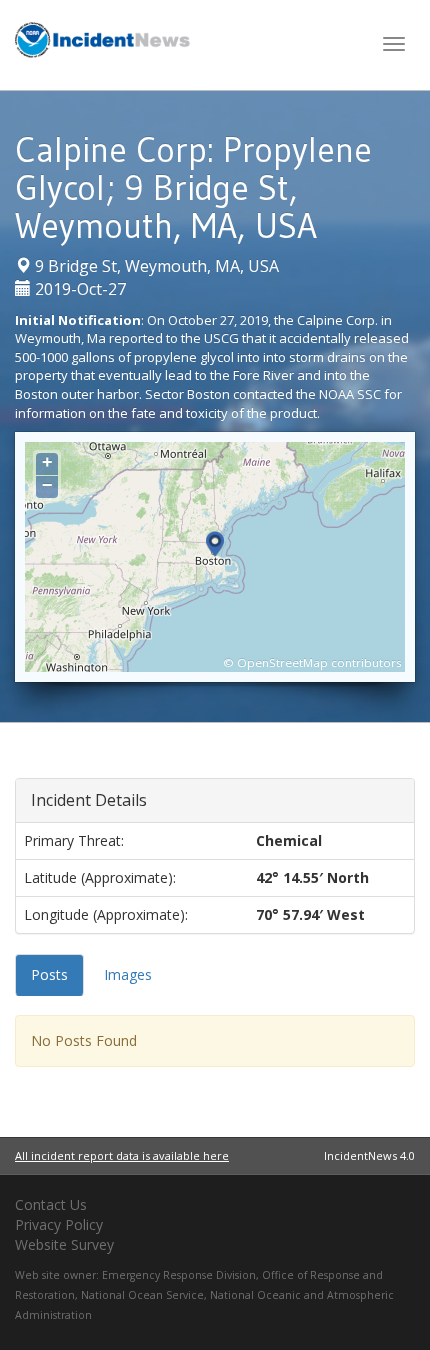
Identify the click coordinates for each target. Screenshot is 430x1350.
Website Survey (64, 1244)
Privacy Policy (59, 1224)
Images (128, 974)
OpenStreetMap (282, 662)
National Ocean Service (142, 1295)
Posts (49, 974)
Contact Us (51, 1204)
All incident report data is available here (122, 1155)
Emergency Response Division (179, 1275)
